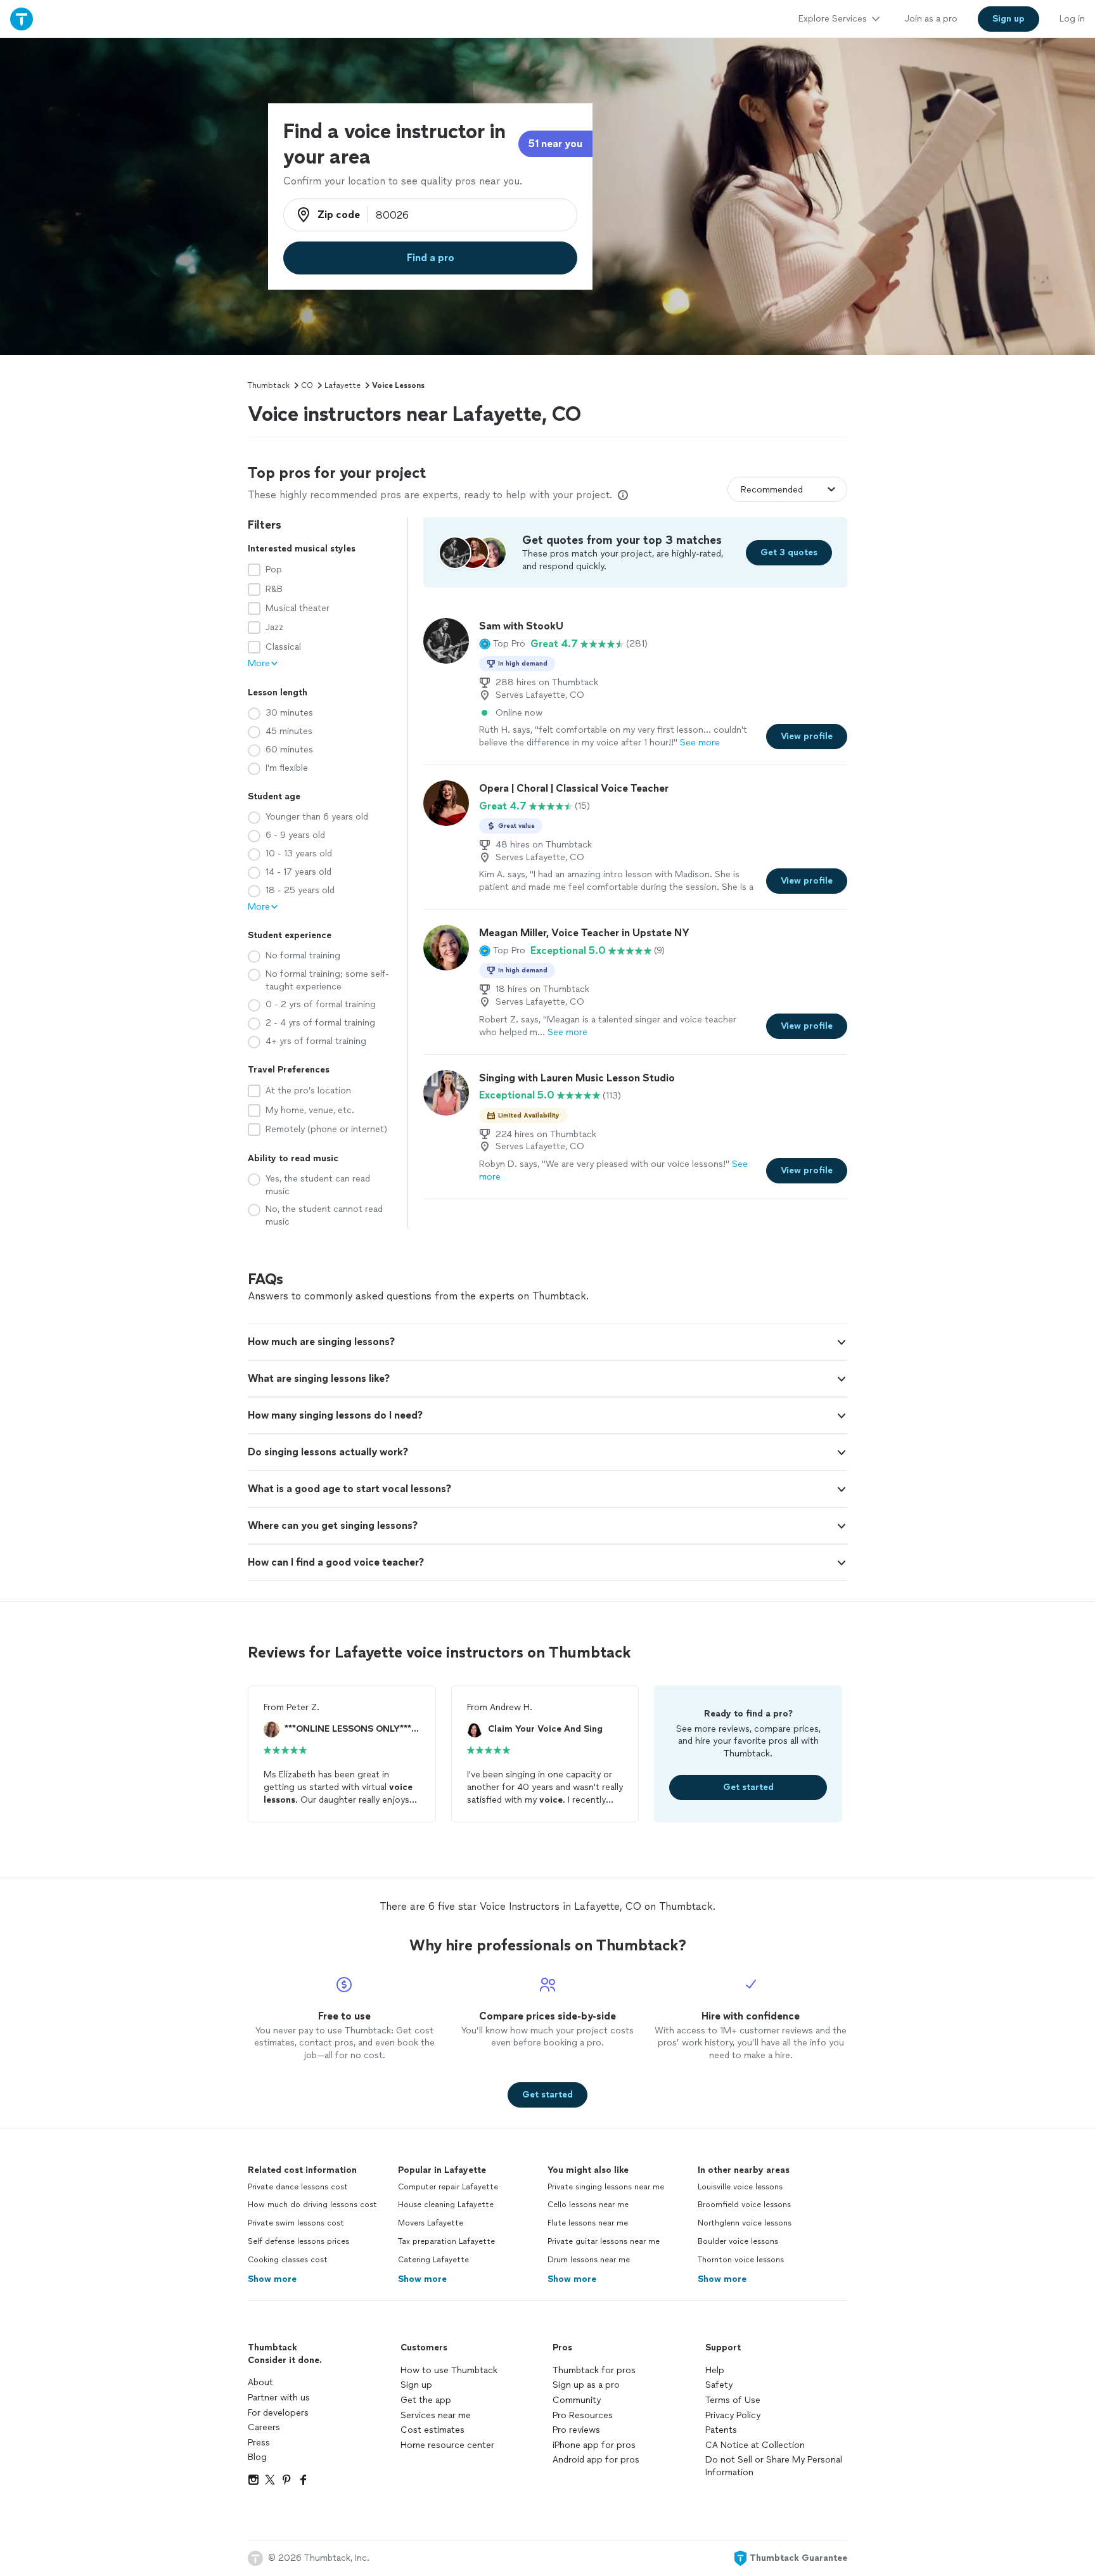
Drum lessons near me (589, 2260)
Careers (264, 2427)
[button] (502, 644)
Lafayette (343, 385)
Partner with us (279, 2398)
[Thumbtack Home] (22, 19)
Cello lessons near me (588, 2205)
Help (715, 2370)
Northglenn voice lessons (745, 2223)
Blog (257, 2457)
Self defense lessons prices (298, 2241)
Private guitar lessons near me (604, 2241)
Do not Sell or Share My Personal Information (774, 2466)
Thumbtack (269, 385)
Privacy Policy (733, 2415)
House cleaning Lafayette (446, 2205)
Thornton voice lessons (741, 2260)
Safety (719, 2385)
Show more (272, 2279)
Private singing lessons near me (606, 2187)
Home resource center (447, 2445)
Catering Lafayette (433, 2260)
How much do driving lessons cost (312, 2205)
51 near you (555, 144)
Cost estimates (432, 2430)
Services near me (436, 2415)
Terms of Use (733, 2400)
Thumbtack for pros (594, 2370)
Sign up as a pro (586, 2385)
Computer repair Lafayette (448, 2187)
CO (307, 385)
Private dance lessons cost (298, 2187)
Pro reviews (576, 2430)
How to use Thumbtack (449, 2370)
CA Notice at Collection (755, 2445)
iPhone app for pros (594, 2445)
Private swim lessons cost (296, 2223)
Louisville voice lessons (740, 2187)
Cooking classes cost (288, 2260)
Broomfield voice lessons (744, 2205)
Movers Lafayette (431, 2223)
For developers (278, 2413)
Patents (721, 2430)
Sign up (416, 2385)
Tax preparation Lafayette (446, 2241)
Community (577, 2400)
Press (259, 2443)
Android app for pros (596, 2460)
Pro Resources (583, 2415)
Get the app (426, 2400)
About (260, 2382)
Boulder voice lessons (738, 2241)
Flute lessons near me (588, 2223)
